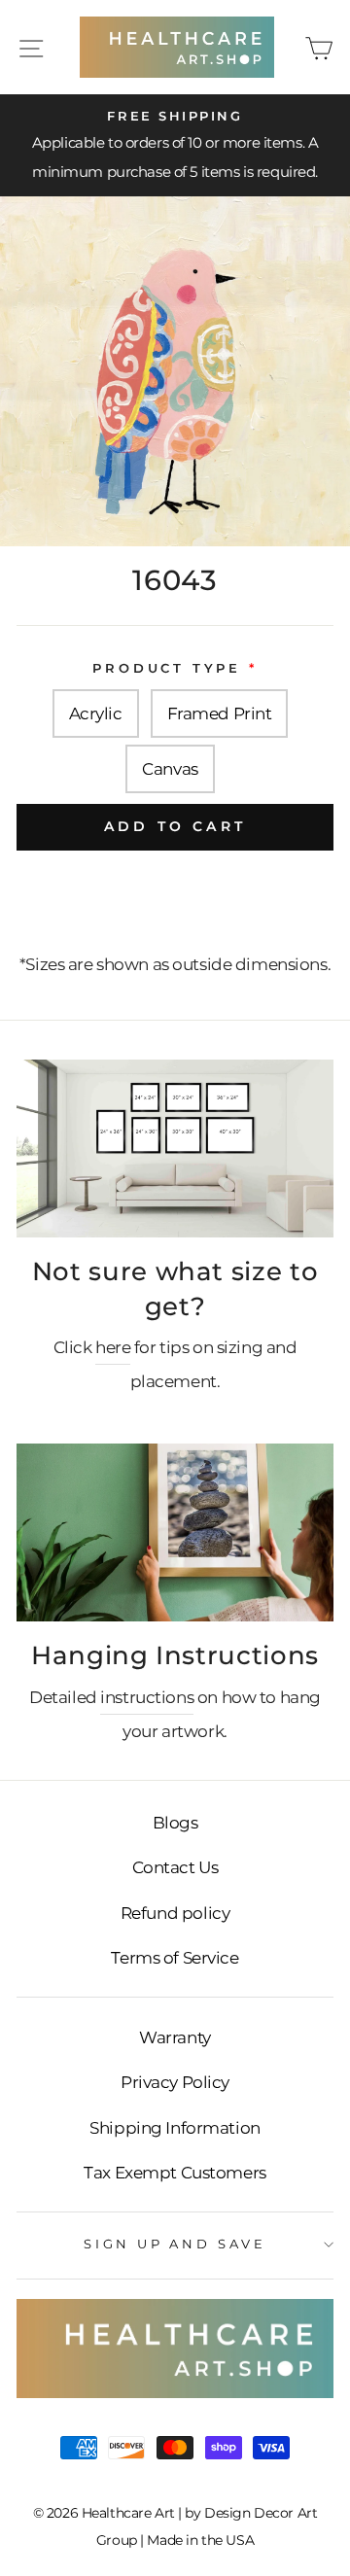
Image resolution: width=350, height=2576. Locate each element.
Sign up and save (175, 2244)
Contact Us (175, 1867)
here (113, 1347)
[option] (175, 146)
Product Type (167, 668)
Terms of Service (175, 1958)
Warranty (175, 2037)
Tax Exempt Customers (175, 2173)
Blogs (175, 1823)
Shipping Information (175, 2128)
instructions (147, 1697)
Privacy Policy (175, 2082)
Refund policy (175, 1913)
